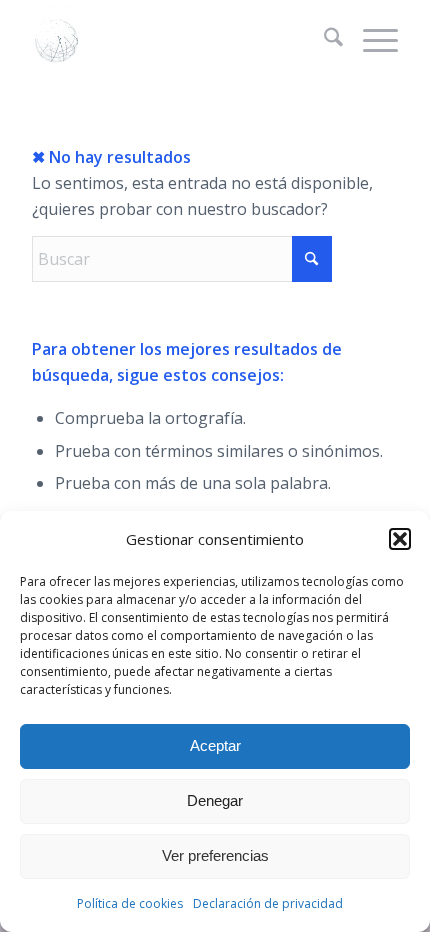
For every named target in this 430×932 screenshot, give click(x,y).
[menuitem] (323, 40)
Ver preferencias (215, 855)
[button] (400, 539)
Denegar (215, 800)
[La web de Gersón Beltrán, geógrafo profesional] (178, 40)
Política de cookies (130, 903)
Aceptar (215, 745)
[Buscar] (323, 40)
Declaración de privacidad (268, 903)
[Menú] (370, 40)
